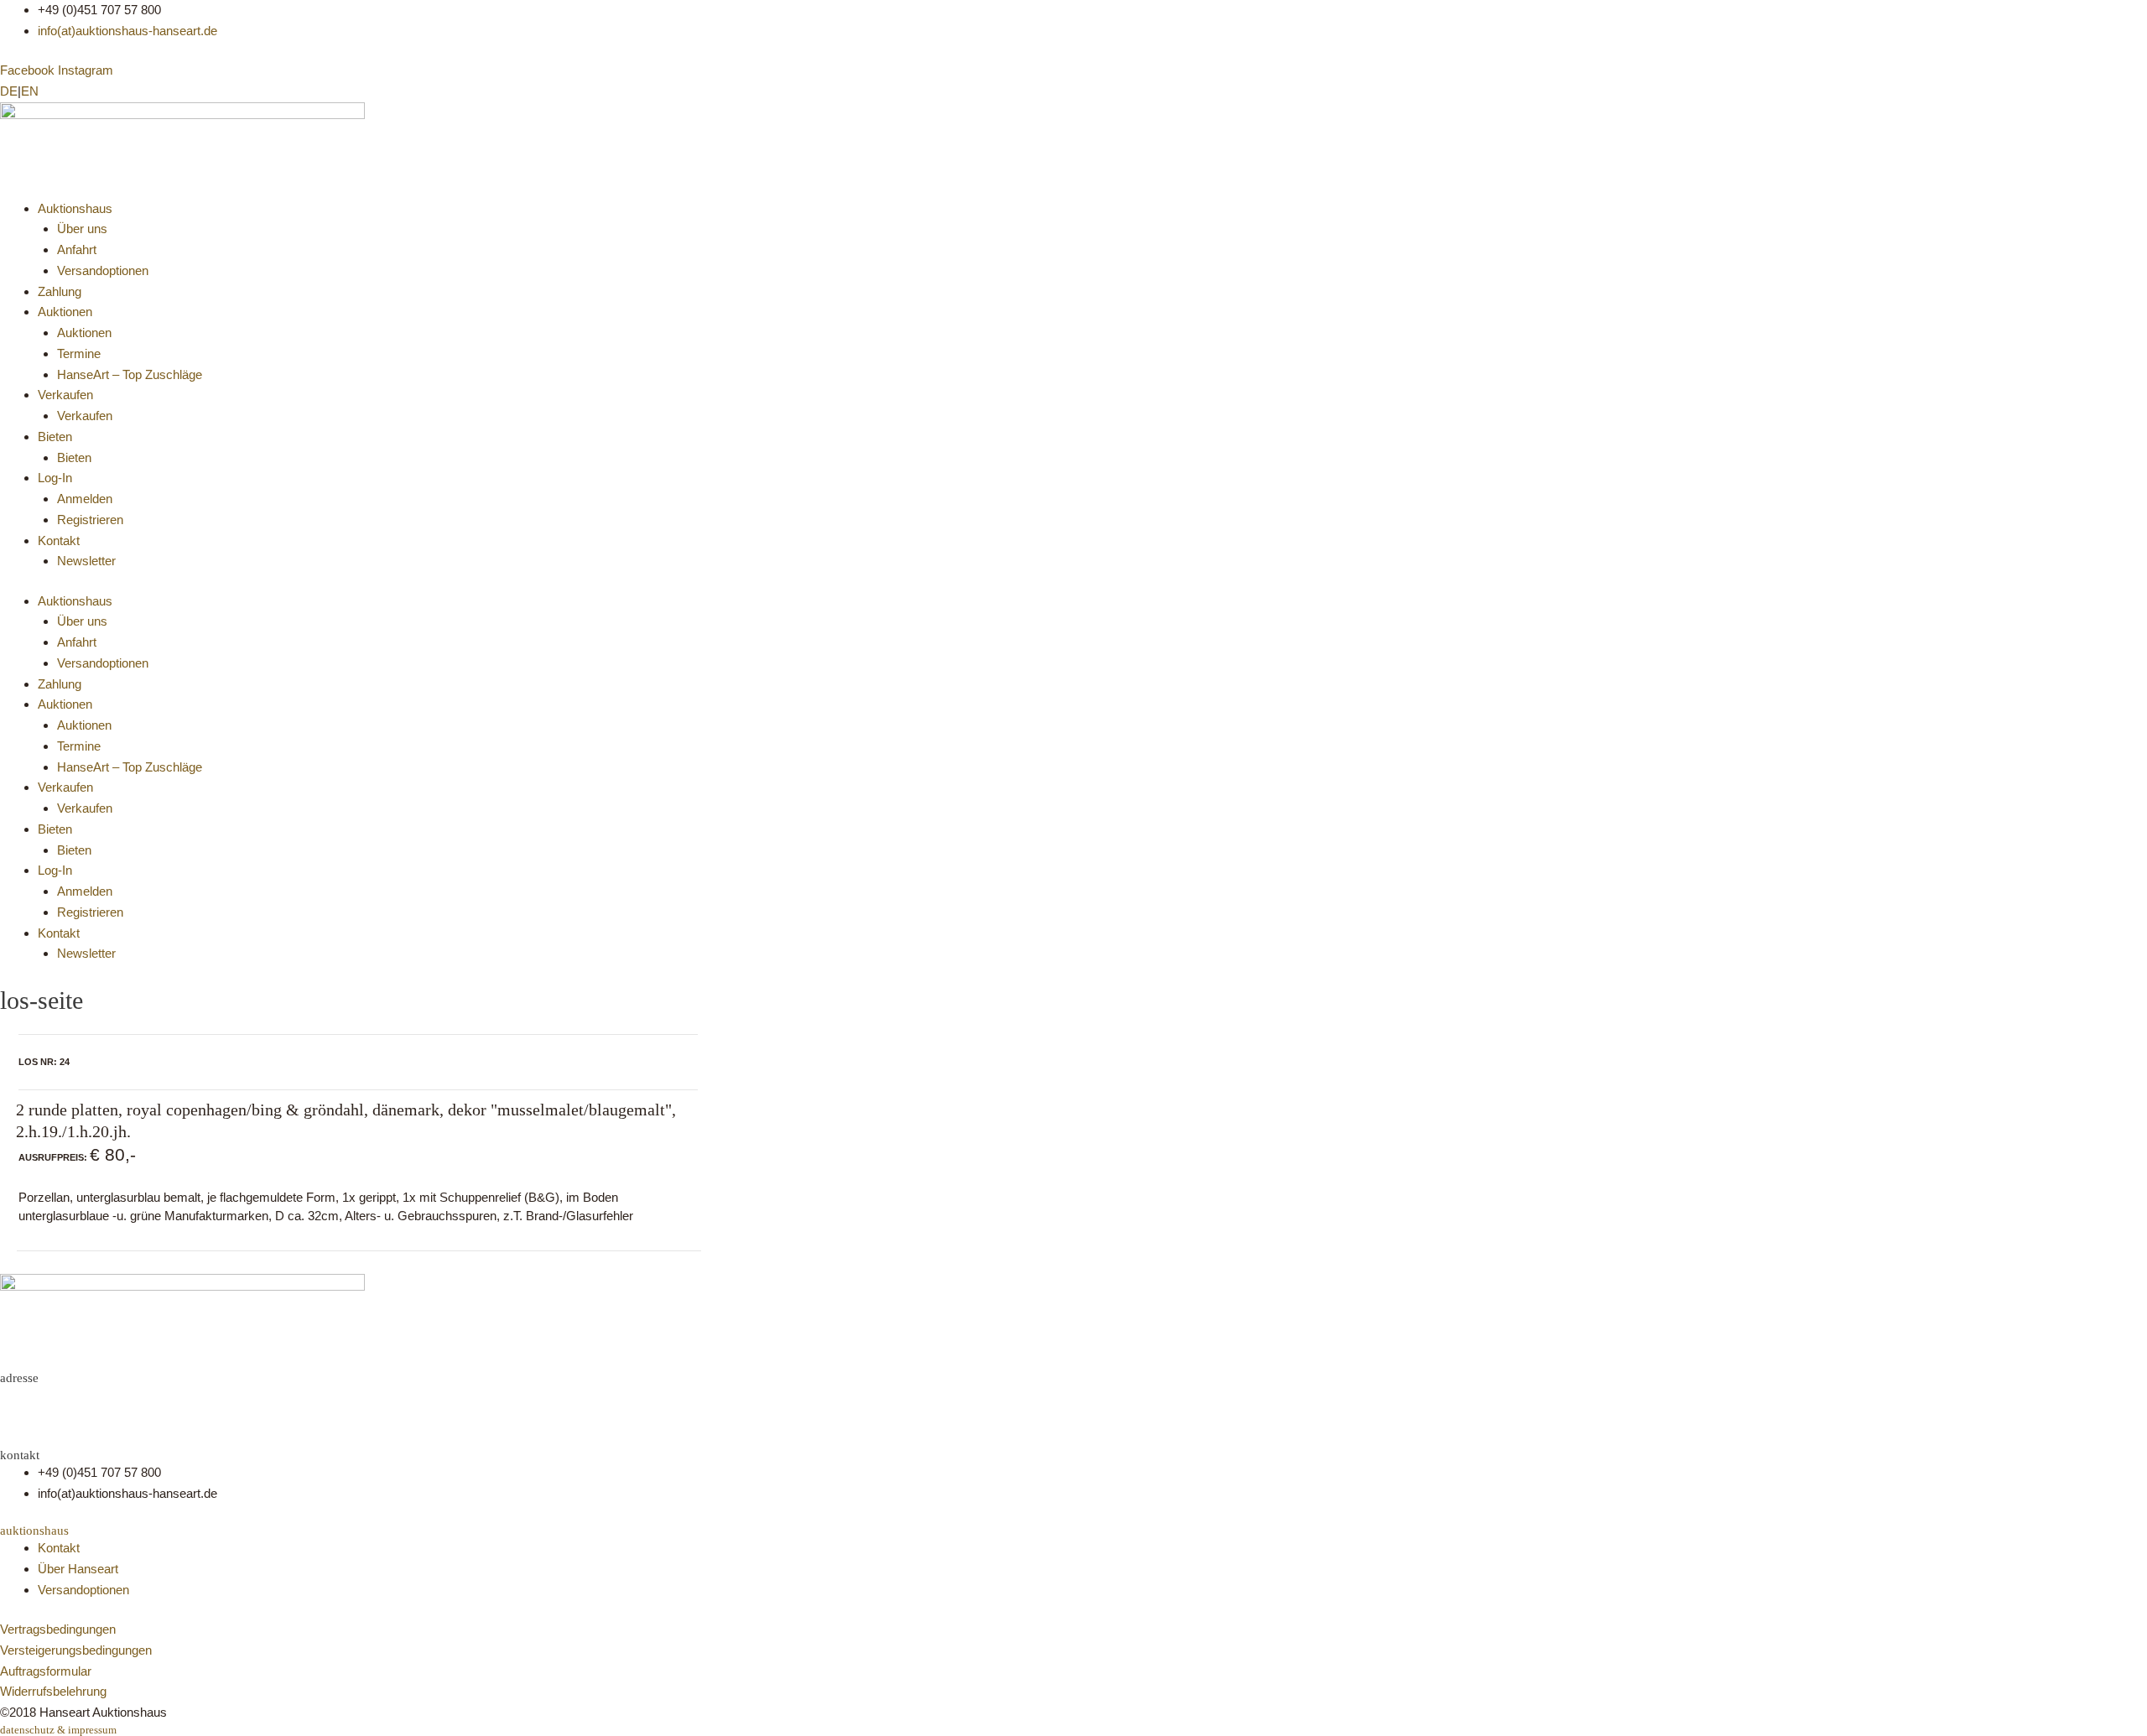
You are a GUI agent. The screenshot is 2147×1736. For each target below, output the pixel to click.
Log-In (55, 478)
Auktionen (65, 312)
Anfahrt (77, 249)
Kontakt (59, 541)
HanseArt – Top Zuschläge (130, 374)
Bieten (55, 437)
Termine (79, 353)
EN (30, 91)
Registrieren (90, 520)
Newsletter (86, 561)
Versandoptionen (103, 270)
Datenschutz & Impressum (58, 1730)
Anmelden (85, 499)
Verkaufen (65, 395)
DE (9, 91)
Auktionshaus (75, 208)
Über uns (82, 229)
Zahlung (60, 291)
